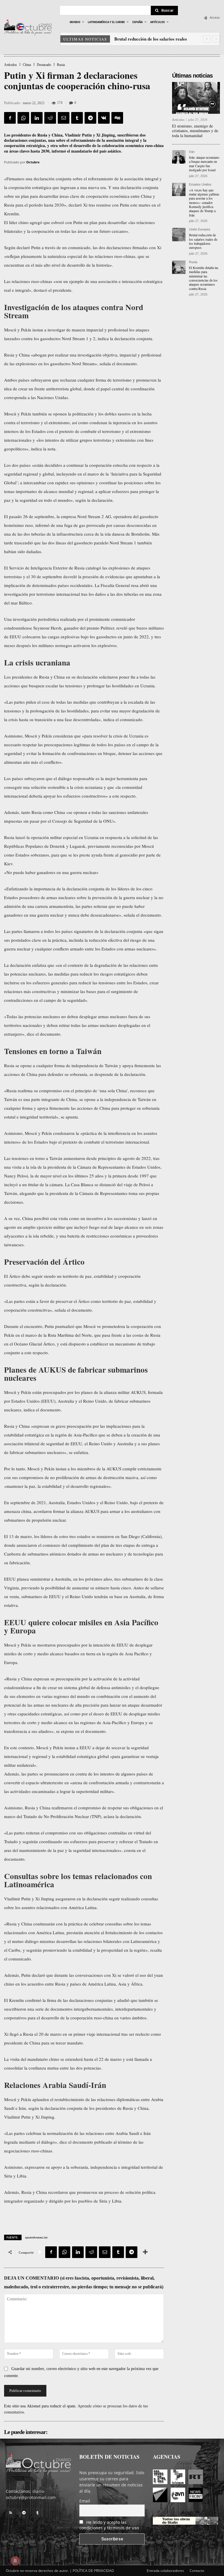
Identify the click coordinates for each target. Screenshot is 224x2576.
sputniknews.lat (36, 2237)
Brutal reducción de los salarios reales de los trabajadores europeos (203, 241)
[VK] (104, 118)
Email (85, 2501)
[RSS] (10, 2513)
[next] (216, 39)
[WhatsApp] (23, 118)
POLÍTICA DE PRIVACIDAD (93, 2571)
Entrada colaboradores (165, 2571)
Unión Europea (199, 229)
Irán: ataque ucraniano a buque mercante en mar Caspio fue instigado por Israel (204, 164)
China (27, 65)
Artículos (10, 65)
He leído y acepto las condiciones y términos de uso (109, 2525)
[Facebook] (10, 118)
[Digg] (117, 118)
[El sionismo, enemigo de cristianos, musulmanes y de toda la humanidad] (196, 98)
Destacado (44, 65)
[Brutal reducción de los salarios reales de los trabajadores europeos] (179, 235)
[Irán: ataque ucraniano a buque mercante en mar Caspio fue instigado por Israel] (179, 157)
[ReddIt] (50, 118)
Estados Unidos (200, 185)
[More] (145, 2252)
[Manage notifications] (15, 2561)
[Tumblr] (77, 118)
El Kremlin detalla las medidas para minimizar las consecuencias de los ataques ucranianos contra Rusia (204, 278)
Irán (192, 152)
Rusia (61, 65)
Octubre (33, 162)
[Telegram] (90, 118)
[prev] (207, 39)
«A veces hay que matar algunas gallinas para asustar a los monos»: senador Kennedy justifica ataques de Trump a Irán (204, 202)
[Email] (64, 118)
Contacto (197, 2571)
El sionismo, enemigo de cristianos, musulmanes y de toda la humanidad (195, 131)
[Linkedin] (37, 118)
